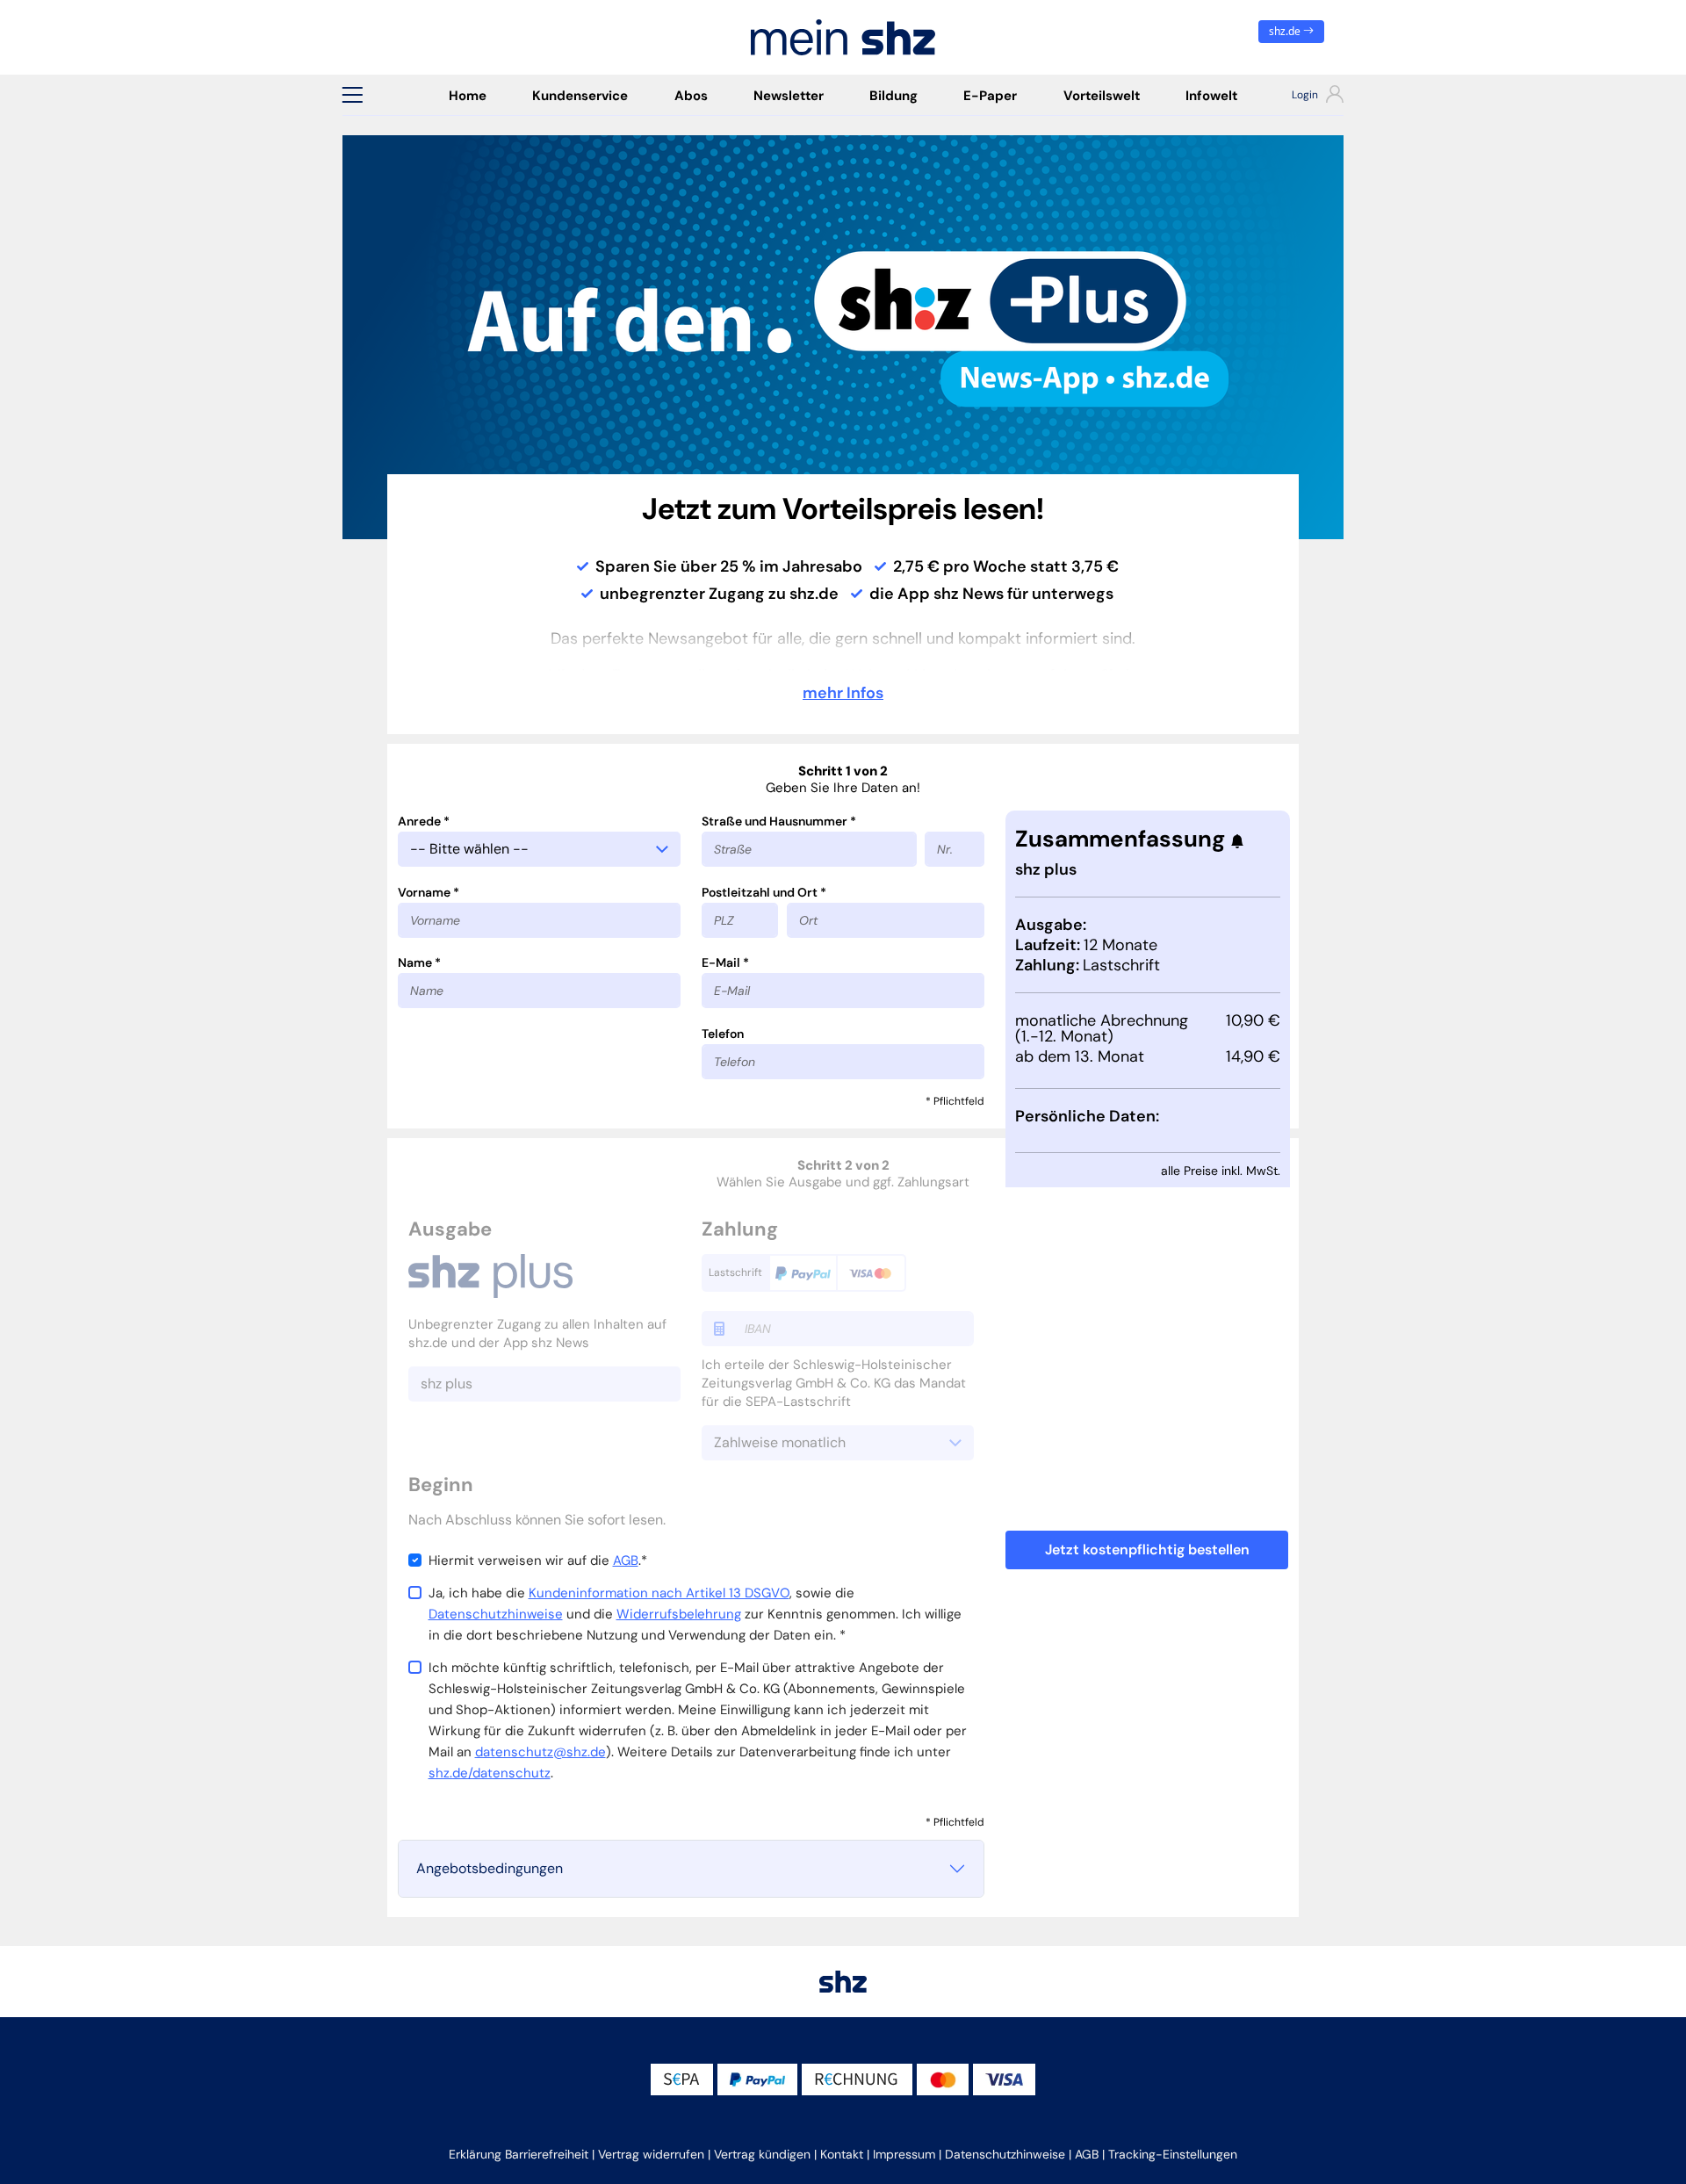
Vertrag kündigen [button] (762, 2154)
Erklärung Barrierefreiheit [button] (519, 2154)
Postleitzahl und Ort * (764, 892)
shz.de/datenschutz (490, 1773)
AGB (626, 1561)
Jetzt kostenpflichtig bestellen (1147, 1550)
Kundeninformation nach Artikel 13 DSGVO (659, 1593)
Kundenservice (580, 96)
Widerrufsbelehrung (679, 1614)
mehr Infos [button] (843, 693)
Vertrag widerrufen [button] (651, 2154)
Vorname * (429, 892)
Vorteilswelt (1102, 96)
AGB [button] (1087, 2154)
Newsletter (789, 96)
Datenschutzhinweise (496, 1614)
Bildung (893, 96)
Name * (419, 962)
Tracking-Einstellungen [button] (1173, 2154)
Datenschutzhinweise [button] (1005, 2154)
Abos (691, 96)
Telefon (723, 1034)
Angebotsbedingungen (490, 1868)
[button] (352, 95)
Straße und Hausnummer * (779, 821)
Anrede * (424, 821)
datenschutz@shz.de (540, 1752)
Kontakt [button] (842, 2154)
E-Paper (990, 96)
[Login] (1302, 97)
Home (468, 96)
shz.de (1286, 31)
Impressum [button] (904, 2154)
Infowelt (1211, 96)
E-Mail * (725, 962)
